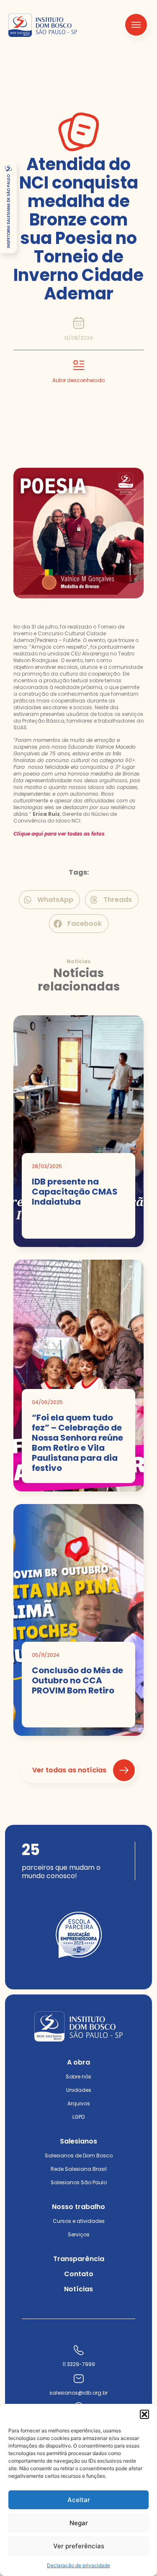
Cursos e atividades (79, 2221)
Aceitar (79, 2500)
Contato (79, 2274)
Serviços (79, 2234)
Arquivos (79, 2103)
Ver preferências (79, 2546)
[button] (144, 2414)
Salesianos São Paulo (79, 2182)
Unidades (79, 2090)
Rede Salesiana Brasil (79, 2169)
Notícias (78, 2289)
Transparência (79, 2259)
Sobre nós (78, 2077)
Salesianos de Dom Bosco (79, 2155)
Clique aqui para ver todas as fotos (59, 834)
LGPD (78, 2117)
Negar (79, 2523)
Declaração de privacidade (78, 2565)
